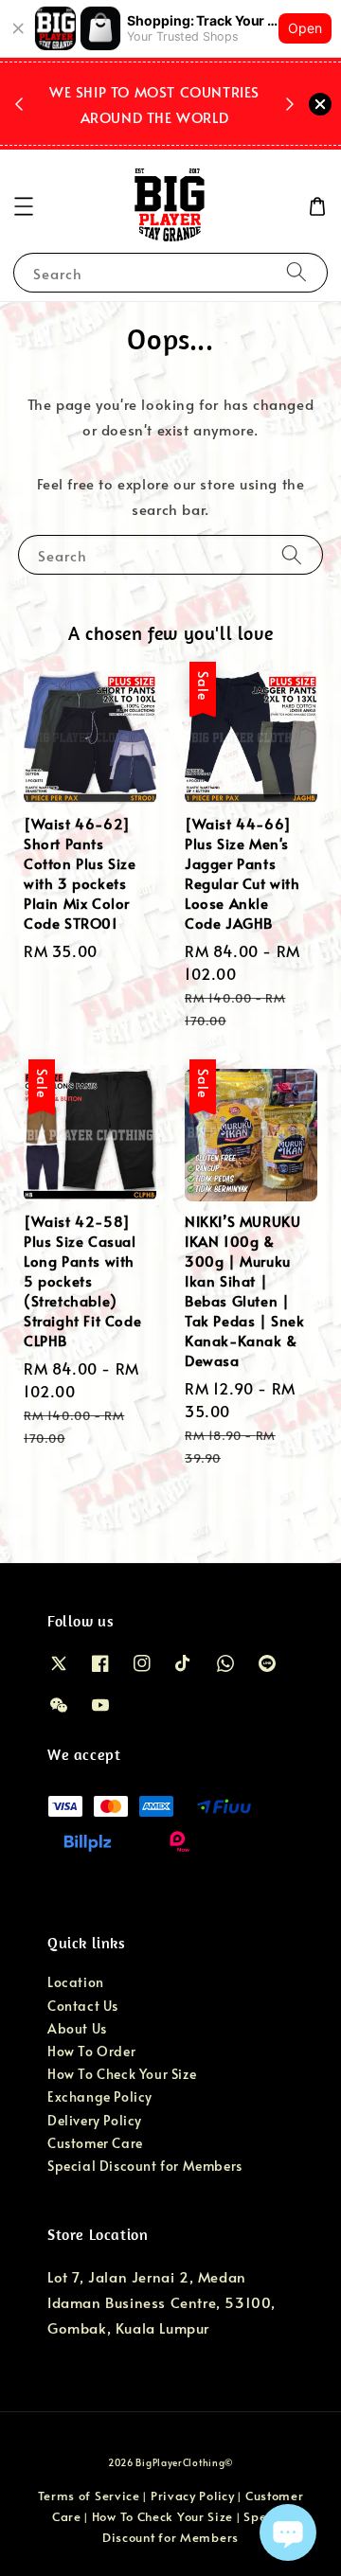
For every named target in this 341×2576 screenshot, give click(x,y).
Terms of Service (89, 2496)
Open (305, 28)
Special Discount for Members (145, 2166)
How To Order (91, 2051)
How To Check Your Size (122, 2074)
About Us (77, 2028)
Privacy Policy (193, 2496)
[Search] (296, 272)
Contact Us (83, 2006)
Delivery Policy (95, 2120)
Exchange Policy (100, 2096)
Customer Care (95, 2143)
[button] (24, 206)
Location (76, 1982)
